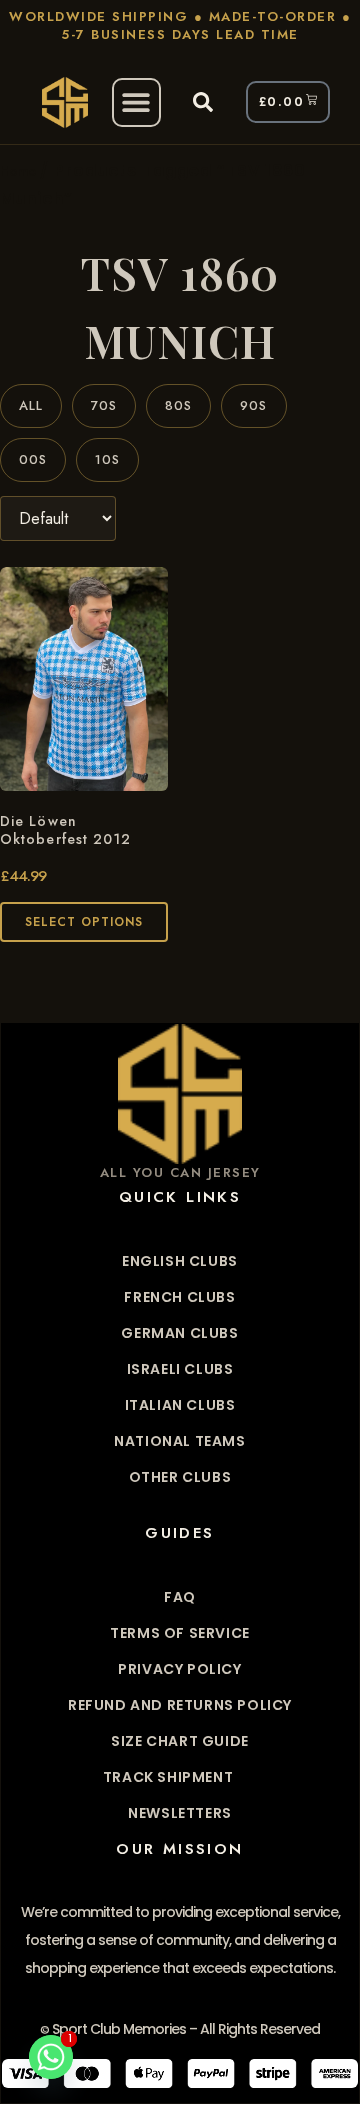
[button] (136, 102)
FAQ (180, 1597)
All (31, 405)
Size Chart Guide (180, 1741)
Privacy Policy (179, 1669)
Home (17, 171)
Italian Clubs (180, 1405)
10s (107, 459)
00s (33, 459)
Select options (84, 922)
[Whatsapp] (51, 2057)
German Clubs (179, 1333)
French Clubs (179, 1297)
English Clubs (180, 1261)
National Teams (179, 1441)
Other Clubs (180, 1477)
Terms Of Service (180, 1633)
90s (253, 405)
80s (178, 405)
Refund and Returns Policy (180, 1705)
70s (104, 405)
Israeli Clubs (180, 1369)
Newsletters (180, 1813)
